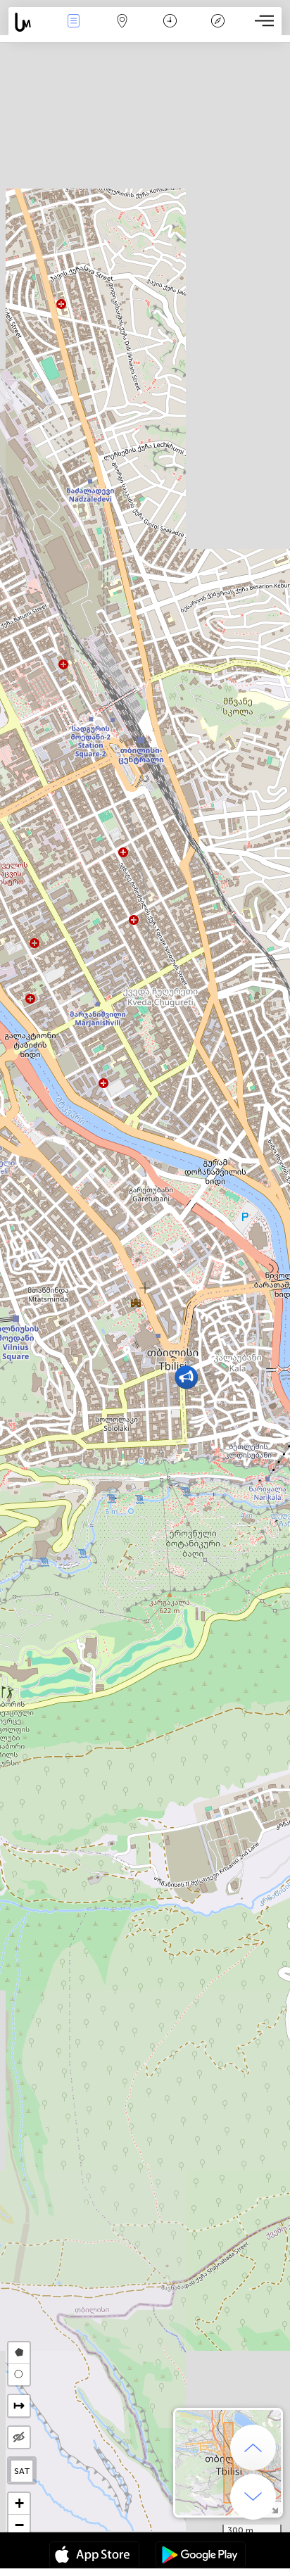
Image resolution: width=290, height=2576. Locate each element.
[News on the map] (29, 22)
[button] (186, 1377)
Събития (74, 31)
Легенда (218, 31)
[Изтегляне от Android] (201, 2556)
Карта (122, 31)
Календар (170, 31)
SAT (22, 2471)
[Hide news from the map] (19, 2437)
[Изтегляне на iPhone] (94, 2556)
